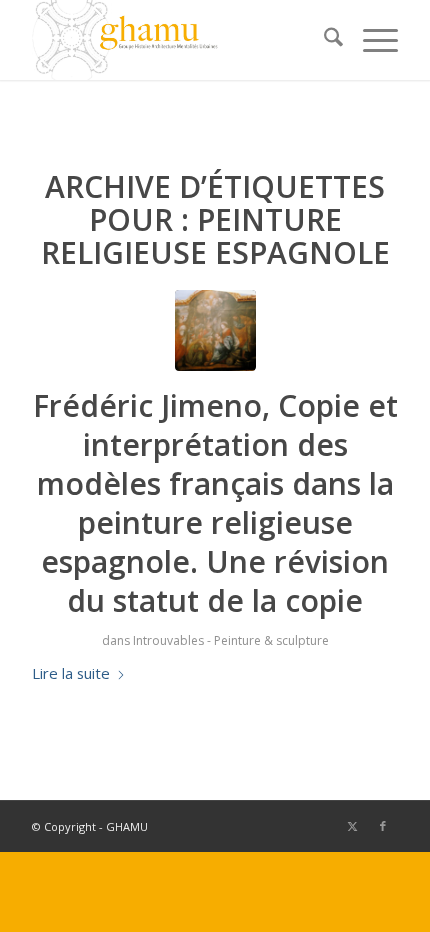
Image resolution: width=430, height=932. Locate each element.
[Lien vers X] (353, 826)
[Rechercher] (323, 40)
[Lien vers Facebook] (383, 826)
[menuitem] (323, 40)
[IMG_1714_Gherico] (215, 330)
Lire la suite (71, 673)
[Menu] (370, 40)
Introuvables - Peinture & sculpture (231, 640)
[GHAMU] (178, 40)
